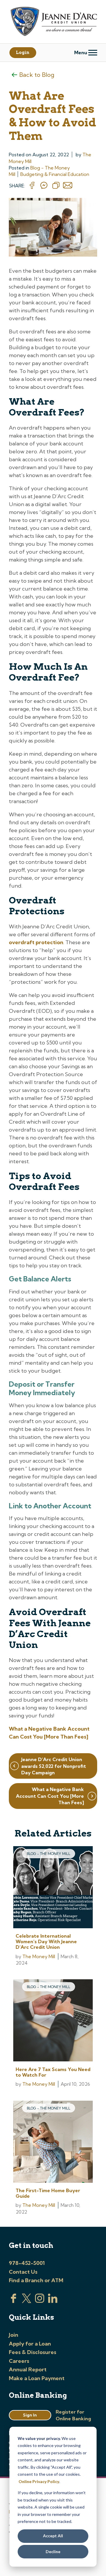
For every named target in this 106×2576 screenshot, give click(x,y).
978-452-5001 (27, 2263)
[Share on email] (68, 186)
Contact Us (23, 2272)
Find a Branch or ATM (36, 2280)
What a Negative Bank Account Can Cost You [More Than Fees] (50, 1796)
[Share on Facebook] (32, 186)
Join (14, 2335)
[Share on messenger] (44, 186)
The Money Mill (39, 1956)
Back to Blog (37, 75)
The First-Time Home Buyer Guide (48, 2193)
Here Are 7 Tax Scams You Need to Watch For (53, 2072)
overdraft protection (36, 942)
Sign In (30, 2415)
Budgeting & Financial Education (55, 174)
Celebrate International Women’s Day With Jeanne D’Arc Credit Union (46, 1941)
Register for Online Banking (73, 2415)
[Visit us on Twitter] (26, 2301)
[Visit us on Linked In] (53, 2301)
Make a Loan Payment (37, 2378)
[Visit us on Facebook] (14, 2301)
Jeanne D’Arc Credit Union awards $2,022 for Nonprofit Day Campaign (54, 1766)
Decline (53, 2552)
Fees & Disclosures (33, 2352)
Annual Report (28, 2369)
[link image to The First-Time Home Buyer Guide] (53, 2142)
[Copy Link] (56, 186)
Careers (19, 2361)
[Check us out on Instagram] (40, 2301)
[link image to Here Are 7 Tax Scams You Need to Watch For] (53, 2021)
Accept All (53, 2536)
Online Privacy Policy (39, 2481)
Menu (81, 52)
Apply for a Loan (30, 2344)
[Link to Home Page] (53, 22)
